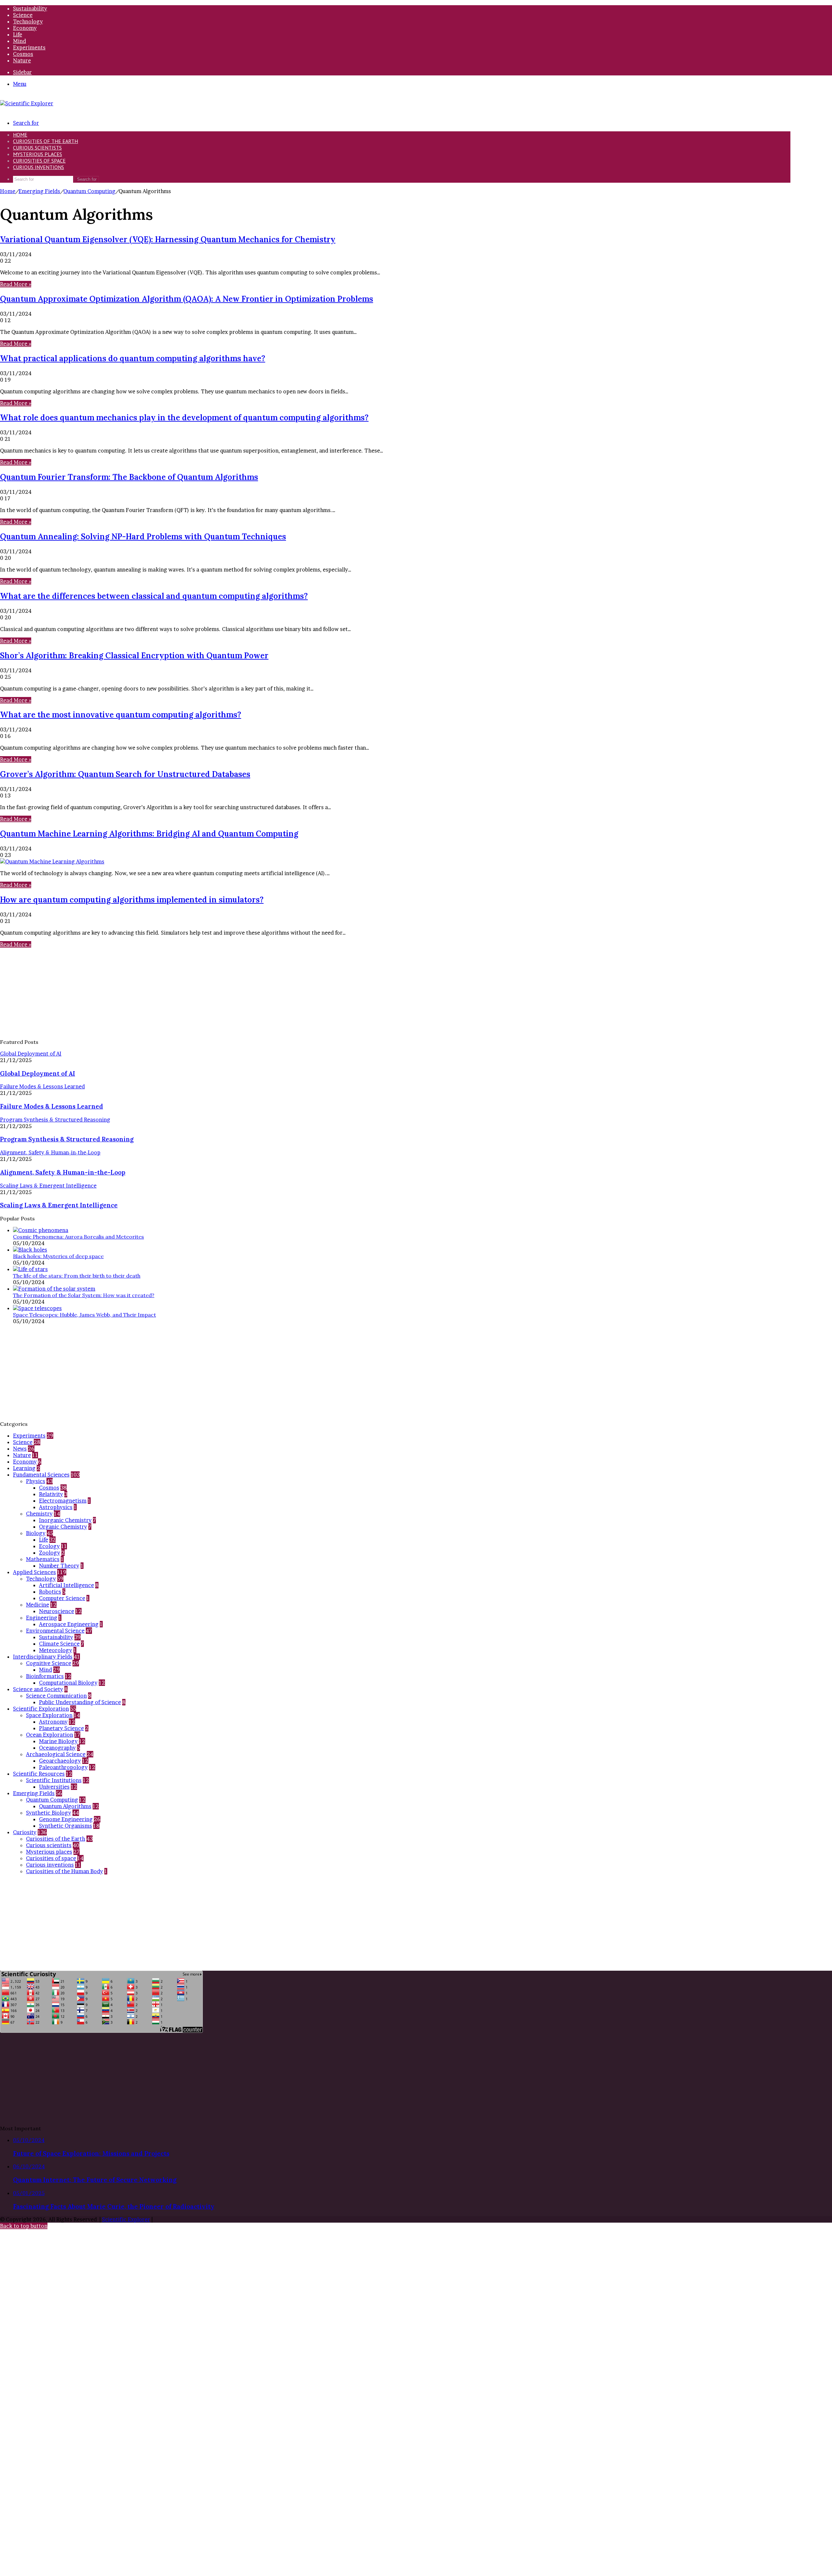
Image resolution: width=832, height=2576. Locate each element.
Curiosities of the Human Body (65, 1871)
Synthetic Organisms (65, 1826)
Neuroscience (57, 1611)
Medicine (38, 1605)
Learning (24, 1468)
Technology (28, 21)
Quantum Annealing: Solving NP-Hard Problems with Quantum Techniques (143, 537)
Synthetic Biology (49, 1813)
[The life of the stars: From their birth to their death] (30, 1269)
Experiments (29, 47)
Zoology (50, 1553)
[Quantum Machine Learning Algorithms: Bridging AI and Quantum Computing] (52, 861)
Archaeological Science (56, 1754)
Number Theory (59, 1566)
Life (18, 34)
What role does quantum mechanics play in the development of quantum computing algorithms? (184, 418)
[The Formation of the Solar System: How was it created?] (54, 1289)
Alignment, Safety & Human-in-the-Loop (63, 1172)
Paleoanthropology (63, 1767)
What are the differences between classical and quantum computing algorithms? (154, 596)
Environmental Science (55, 1631)
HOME (20, 135)
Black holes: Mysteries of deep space (58, 1256)
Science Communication (56, 1696)
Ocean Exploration (50, 1735)
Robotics (50, 1592)
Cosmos (23, 54)
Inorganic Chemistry (65, 1520)
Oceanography (57, 1748)
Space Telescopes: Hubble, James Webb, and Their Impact (84, 1315)
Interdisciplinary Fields (43, 1657)
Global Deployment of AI (38, 1073)
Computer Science (62, 1598)
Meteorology (56, 1650)
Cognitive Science (49, 1663)
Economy (25, 28)
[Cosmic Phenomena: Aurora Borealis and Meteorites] (41, 1230)
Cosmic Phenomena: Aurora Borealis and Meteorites (78, 1237)
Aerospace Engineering (69, 1624)
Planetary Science (61, 1728)
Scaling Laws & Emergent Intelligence (59, 1205)
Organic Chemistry (63, 1527)
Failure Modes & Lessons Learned (52, 1106)
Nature (22, 60)
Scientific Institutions (54, 1780)
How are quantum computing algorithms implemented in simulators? (132, 900)
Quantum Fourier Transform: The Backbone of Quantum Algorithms (129, 477)
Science (23, 15)
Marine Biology (58, 1741)
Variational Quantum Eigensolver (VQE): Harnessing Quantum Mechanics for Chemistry (168, 239)
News (20, 1449)
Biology (36, 1533)
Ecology (49, 1546)
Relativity (51, 1494)
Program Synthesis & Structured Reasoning (67, 1139)
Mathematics (43, 1559)
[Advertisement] (195, 993)
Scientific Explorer (126, 2219)
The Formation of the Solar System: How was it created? (84, 1295)
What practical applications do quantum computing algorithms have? (133, 358)
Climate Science (59, 1644)
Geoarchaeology (60, 1761)
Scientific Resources (39, 1774)
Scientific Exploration (41, 1709)
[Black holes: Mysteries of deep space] (30, 1250)
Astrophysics (56, 1507)
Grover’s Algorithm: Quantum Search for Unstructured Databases (125, 774)
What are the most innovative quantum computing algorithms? (121, 715)
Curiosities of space (39, 161)
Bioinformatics (45, 1676)
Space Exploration (49, 1715)
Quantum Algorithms (65, 1806)
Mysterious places (38, 154)
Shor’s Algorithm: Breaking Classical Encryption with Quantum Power (134, 656)
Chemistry (39, 1514)
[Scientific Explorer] (27, 103)
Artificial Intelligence (66, 1585)
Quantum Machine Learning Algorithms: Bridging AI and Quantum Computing (149, 834)
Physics (36, 1481)
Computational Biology (68, 1683)
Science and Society (38, 1689)
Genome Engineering (66, 1819)
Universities (54, 1787)
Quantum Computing (89, 191)
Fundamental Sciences (41, 1475)
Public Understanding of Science (80, 1702)
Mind (19, 41)
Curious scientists (37, 148)
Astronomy (53, 1722)
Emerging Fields (39, 191)
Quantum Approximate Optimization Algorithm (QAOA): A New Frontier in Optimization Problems (187, 299)
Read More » (16, 284)
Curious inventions (39, 167)
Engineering (42, 1618)
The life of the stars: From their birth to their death (77, 1276)
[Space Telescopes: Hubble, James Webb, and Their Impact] (37, 1308)
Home (8, 191)
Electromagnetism (63, 1501)
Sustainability (30, 8)
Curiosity (25, 1832)
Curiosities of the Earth (45, 141)
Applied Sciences (34, 1572)
